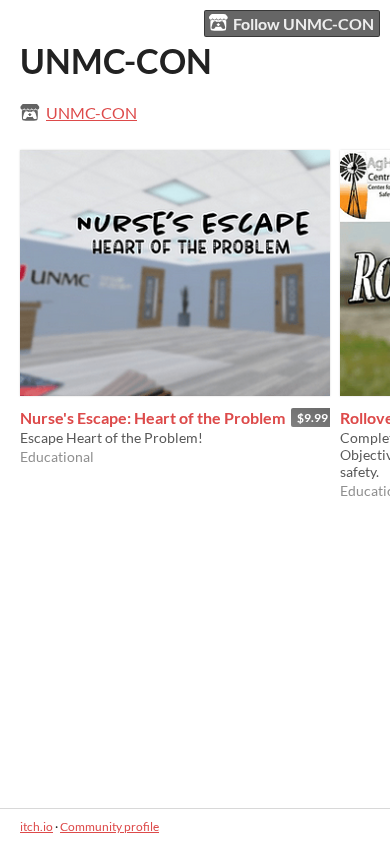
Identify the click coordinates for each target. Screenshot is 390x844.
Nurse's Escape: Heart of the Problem (152, 417)
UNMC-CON (91, 112)
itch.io (36, 826)
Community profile (109, 826)
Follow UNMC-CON (303, 23)
